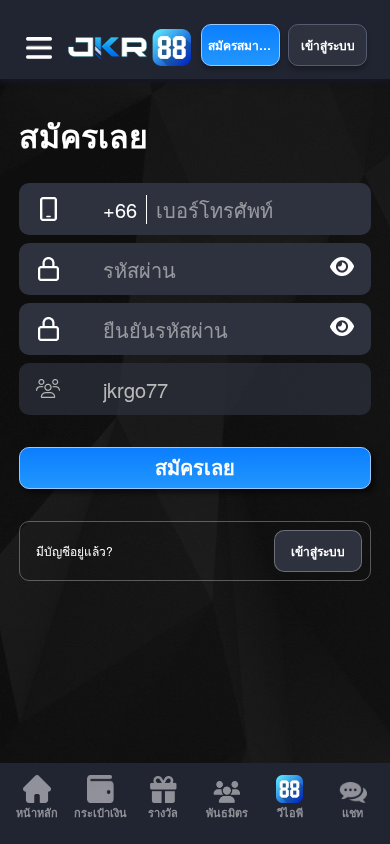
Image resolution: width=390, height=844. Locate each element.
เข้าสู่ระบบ (318, 551)
